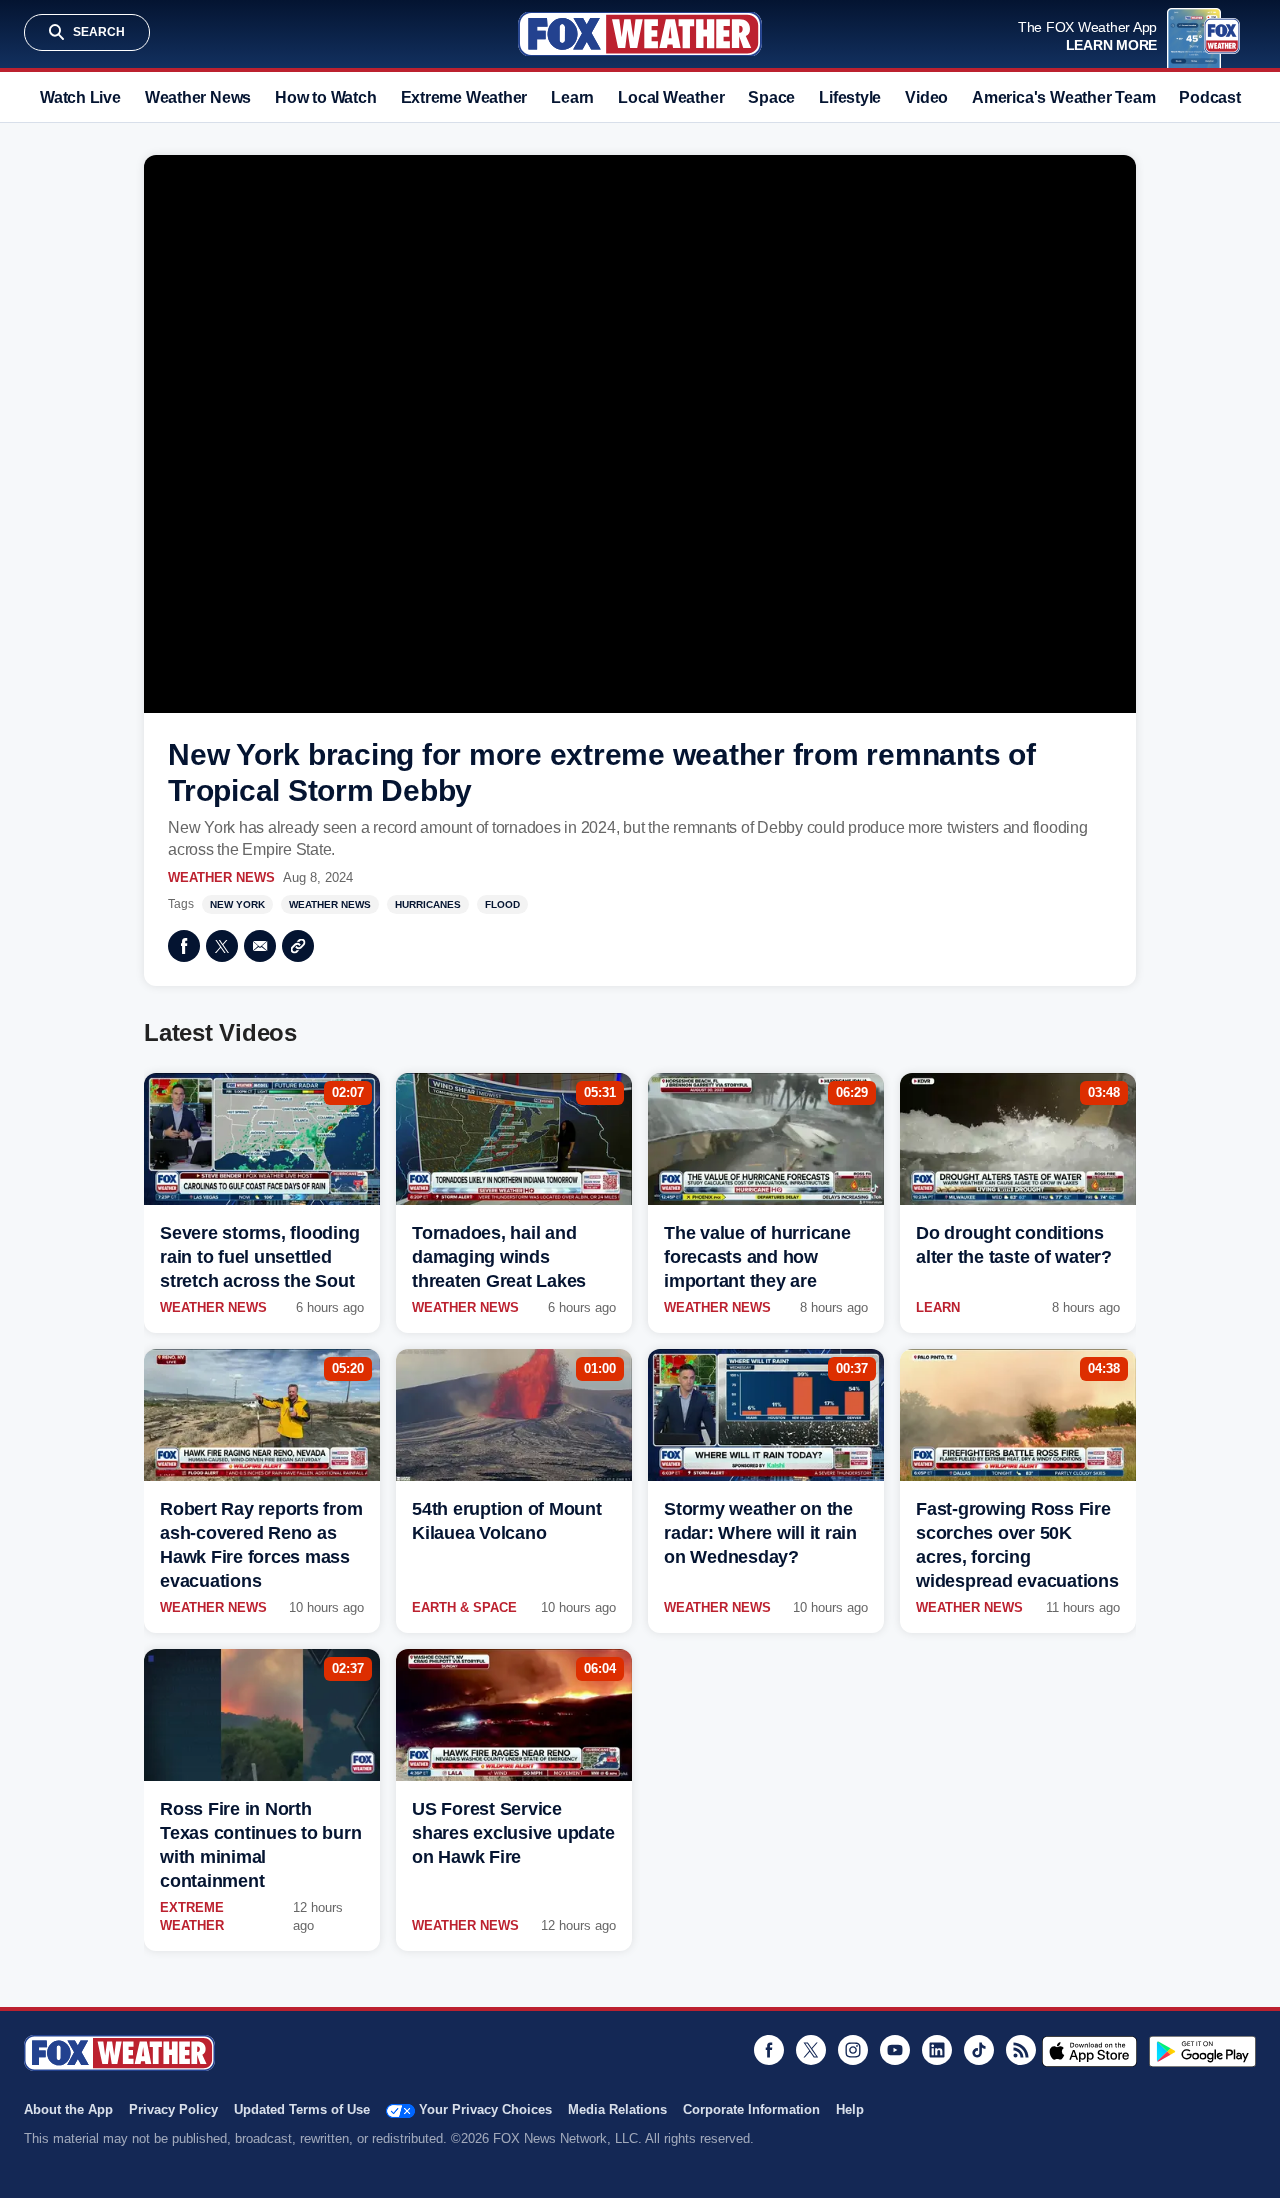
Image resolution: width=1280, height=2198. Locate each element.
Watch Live (80, 97)
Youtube (895, 2050)
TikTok (979, 2050)
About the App (68, 2109)
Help (850, 2109)
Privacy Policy (173, 2109)
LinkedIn (937, 2050)
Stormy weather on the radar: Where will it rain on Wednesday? (760, 1533)
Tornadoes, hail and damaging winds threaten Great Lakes (499, 1257)
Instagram (853, 2050)
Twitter (222, 946)
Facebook (184, 946)
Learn (572, 97)
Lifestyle (850, 97)
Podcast (1209, 97)
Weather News (198, 97)
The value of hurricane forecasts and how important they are (757, 1257)
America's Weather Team (1063, 97)
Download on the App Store (1089, 2051)
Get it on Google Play (1202, 2051)
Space (771, 97)
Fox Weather (640, 34)
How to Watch (325, 97)
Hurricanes (428, 904)
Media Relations (617, 2109)
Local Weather (671, 97)
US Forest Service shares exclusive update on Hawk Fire (513, 1833)
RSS (1021, 2050)
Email (260, 946)
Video (926, 97)
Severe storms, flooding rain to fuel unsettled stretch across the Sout (259, 1257)
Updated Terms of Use (302, 2109)
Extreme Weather (464, 97)
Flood (502, 904)
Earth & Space (464, 1607)
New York (237, 904)
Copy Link (298, 946)
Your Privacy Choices (485, 2109)
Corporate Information (751, 2109)
